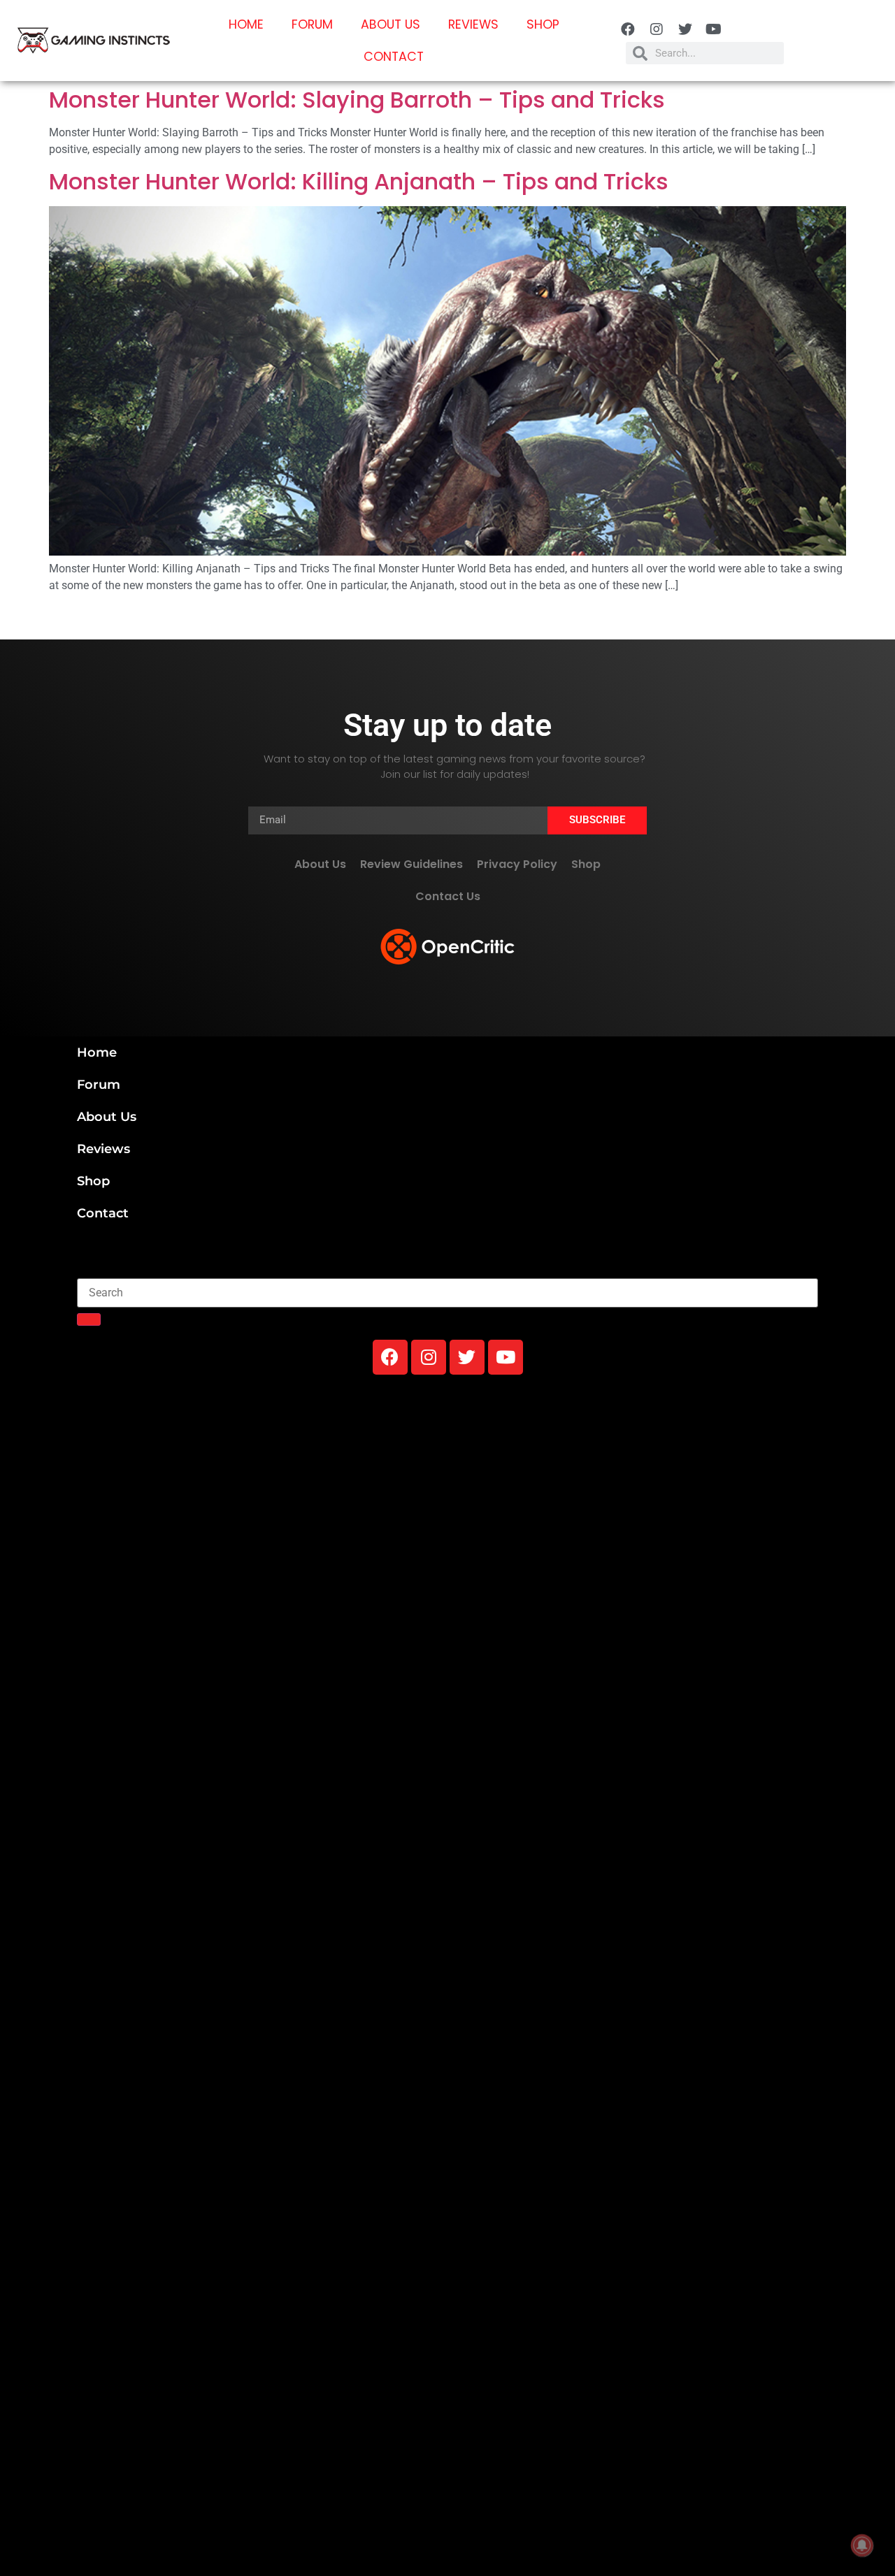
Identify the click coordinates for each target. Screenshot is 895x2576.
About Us (391, 24)
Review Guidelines (411, 864)
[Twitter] (685, 29)
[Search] (89, 1319)
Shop (543, 24)
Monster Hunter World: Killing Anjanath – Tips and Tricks (359, 181)
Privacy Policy (517, 864)
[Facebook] (628, 29)
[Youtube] (714, 29)
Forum (312, 24)
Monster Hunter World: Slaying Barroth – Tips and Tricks (357, 100)
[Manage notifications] (862, 2545)
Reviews (473, 24)
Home (246, 24)
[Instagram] (657, 29)
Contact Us (448, 896)
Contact (394, 57)
